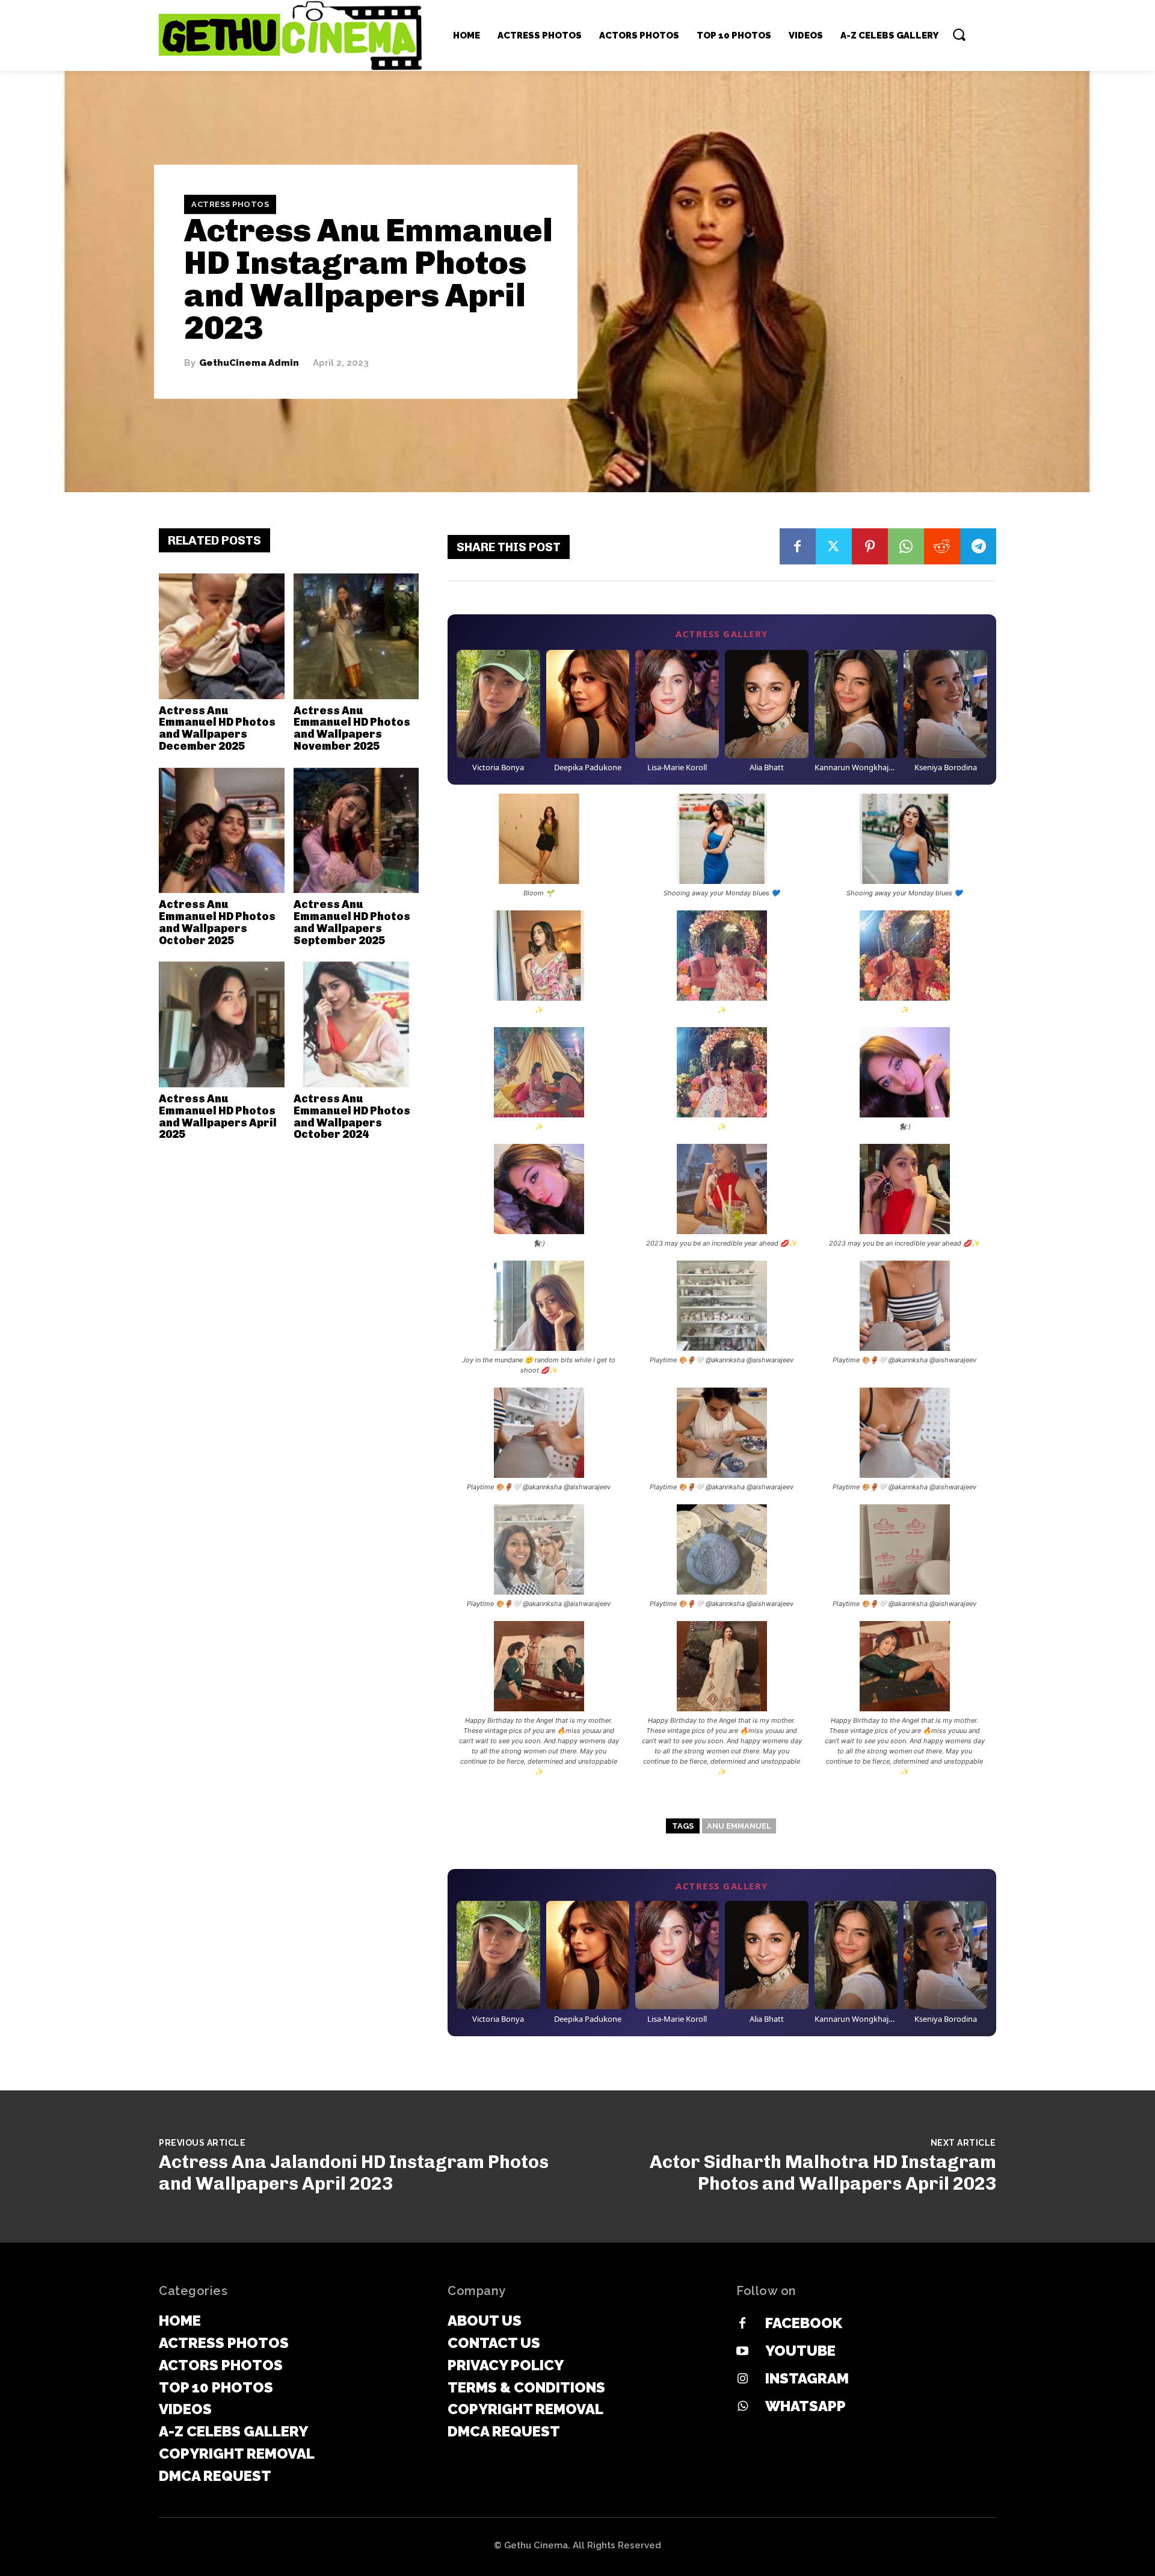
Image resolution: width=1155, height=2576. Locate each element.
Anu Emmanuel (739, 1826)
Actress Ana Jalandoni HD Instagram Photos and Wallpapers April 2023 (354, 2173)
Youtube (800, 2351)
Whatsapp (805, 2406)
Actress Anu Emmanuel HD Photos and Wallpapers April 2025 (218, 1117)
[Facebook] (798, 546)
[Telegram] (978, 546)
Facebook (804, 2323)
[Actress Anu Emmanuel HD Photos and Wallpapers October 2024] (356, 1024)
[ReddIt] (942, 546)
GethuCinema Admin (249, 363)
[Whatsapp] (742, 2407)
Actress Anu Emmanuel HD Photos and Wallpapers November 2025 (352, 728)
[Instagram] (742, 2379)
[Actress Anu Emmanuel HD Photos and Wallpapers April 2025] (222, 1024)
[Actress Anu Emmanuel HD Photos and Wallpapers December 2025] (222, 636)
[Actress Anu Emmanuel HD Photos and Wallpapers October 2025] (222, 831)
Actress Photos (230, 204)
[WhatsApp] (906, 546)
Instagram (807, 2378)
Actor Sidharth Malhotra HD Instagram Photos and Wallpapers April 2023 (823, 2173)
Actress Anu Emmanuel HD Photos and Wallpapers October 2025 (217, 922)
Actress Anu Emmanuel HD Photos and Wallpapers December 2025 (217, 728)
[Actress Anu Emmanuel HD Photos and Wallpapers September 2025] (356, 831)
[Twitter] (834, 546)
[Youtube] (742, 2352)
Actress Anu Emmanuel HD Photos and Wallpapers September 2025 (352, 922)
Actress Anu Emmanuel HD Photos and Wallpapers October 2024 (352, 1117)
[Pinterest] (870, 546)
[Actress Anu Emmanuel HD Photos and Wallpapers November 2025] (356, 636)
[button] (959, 34)
